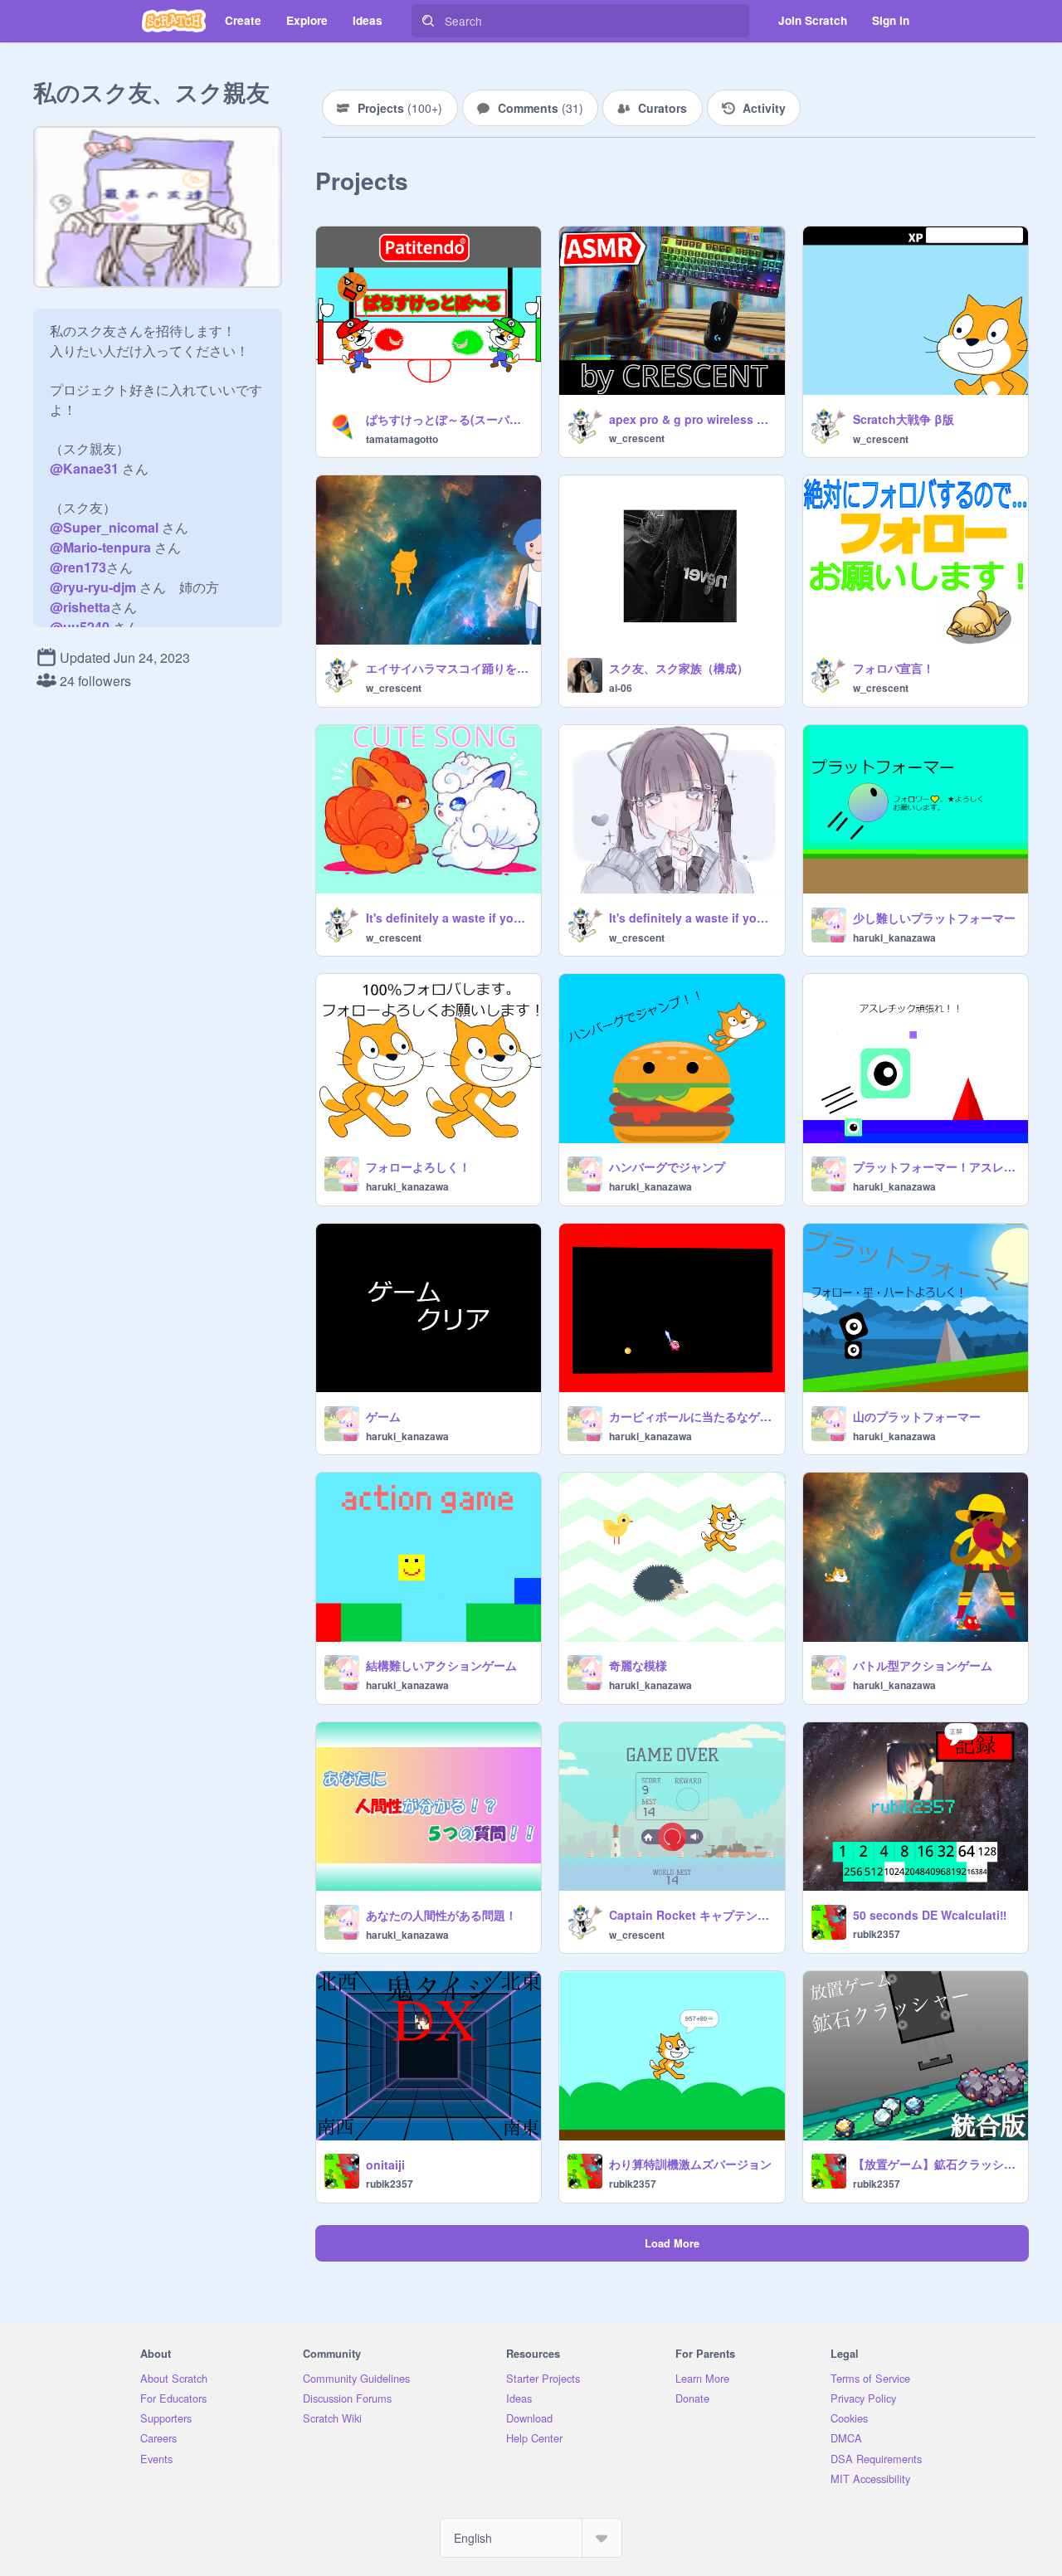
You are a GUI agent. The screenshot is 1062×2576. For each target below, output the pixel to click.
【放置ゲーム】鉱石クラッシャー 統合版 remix (935, 2164)
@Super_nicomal (104, 527)
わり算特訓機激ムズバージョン (690, 2164)
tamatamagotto (402, 439)
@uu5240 (80, 627)
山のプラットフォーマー (917, 1416)
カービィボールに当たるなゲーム (692, 1416)
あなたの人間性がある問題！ (441, 1915)
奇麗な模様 (638, 1665)
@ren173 (78, 567)
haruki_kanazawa (894, 937)
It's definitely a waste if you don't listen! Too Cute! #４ (448, 918)
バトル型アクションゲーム (923, 1665)
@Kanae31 (84, 468)
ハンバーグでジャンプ (667, 1166)
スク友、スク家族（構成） (679, 668)
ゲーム (383, 1416)
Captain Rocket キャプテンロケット (692, 1915)
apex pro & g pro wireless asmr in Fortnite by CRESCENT (692, 419)
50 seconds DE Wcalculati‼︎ (930, 1915)
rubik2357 (877, 1934)
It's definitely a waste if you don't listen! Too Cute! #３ (692, 918)
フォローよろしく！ (418, 1166)
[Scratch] (174, 21)
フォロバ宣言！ (894, 668)
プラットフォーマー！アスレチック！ (935, 1166)
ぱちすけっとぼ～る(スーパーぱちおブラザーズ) (448, 419)
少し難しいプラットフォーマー (934, 918)
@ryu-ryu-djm (93, 587)
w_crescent (637, 438)
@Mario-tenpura (100, 547)
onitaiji (385, 2165)
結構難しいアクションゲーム (441, 1665)
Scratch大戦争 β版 (904, 419)
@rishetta (80, 607)
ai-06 (621, 688)
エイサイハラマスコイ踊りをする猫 (448, 668)
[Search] (428, 21)
